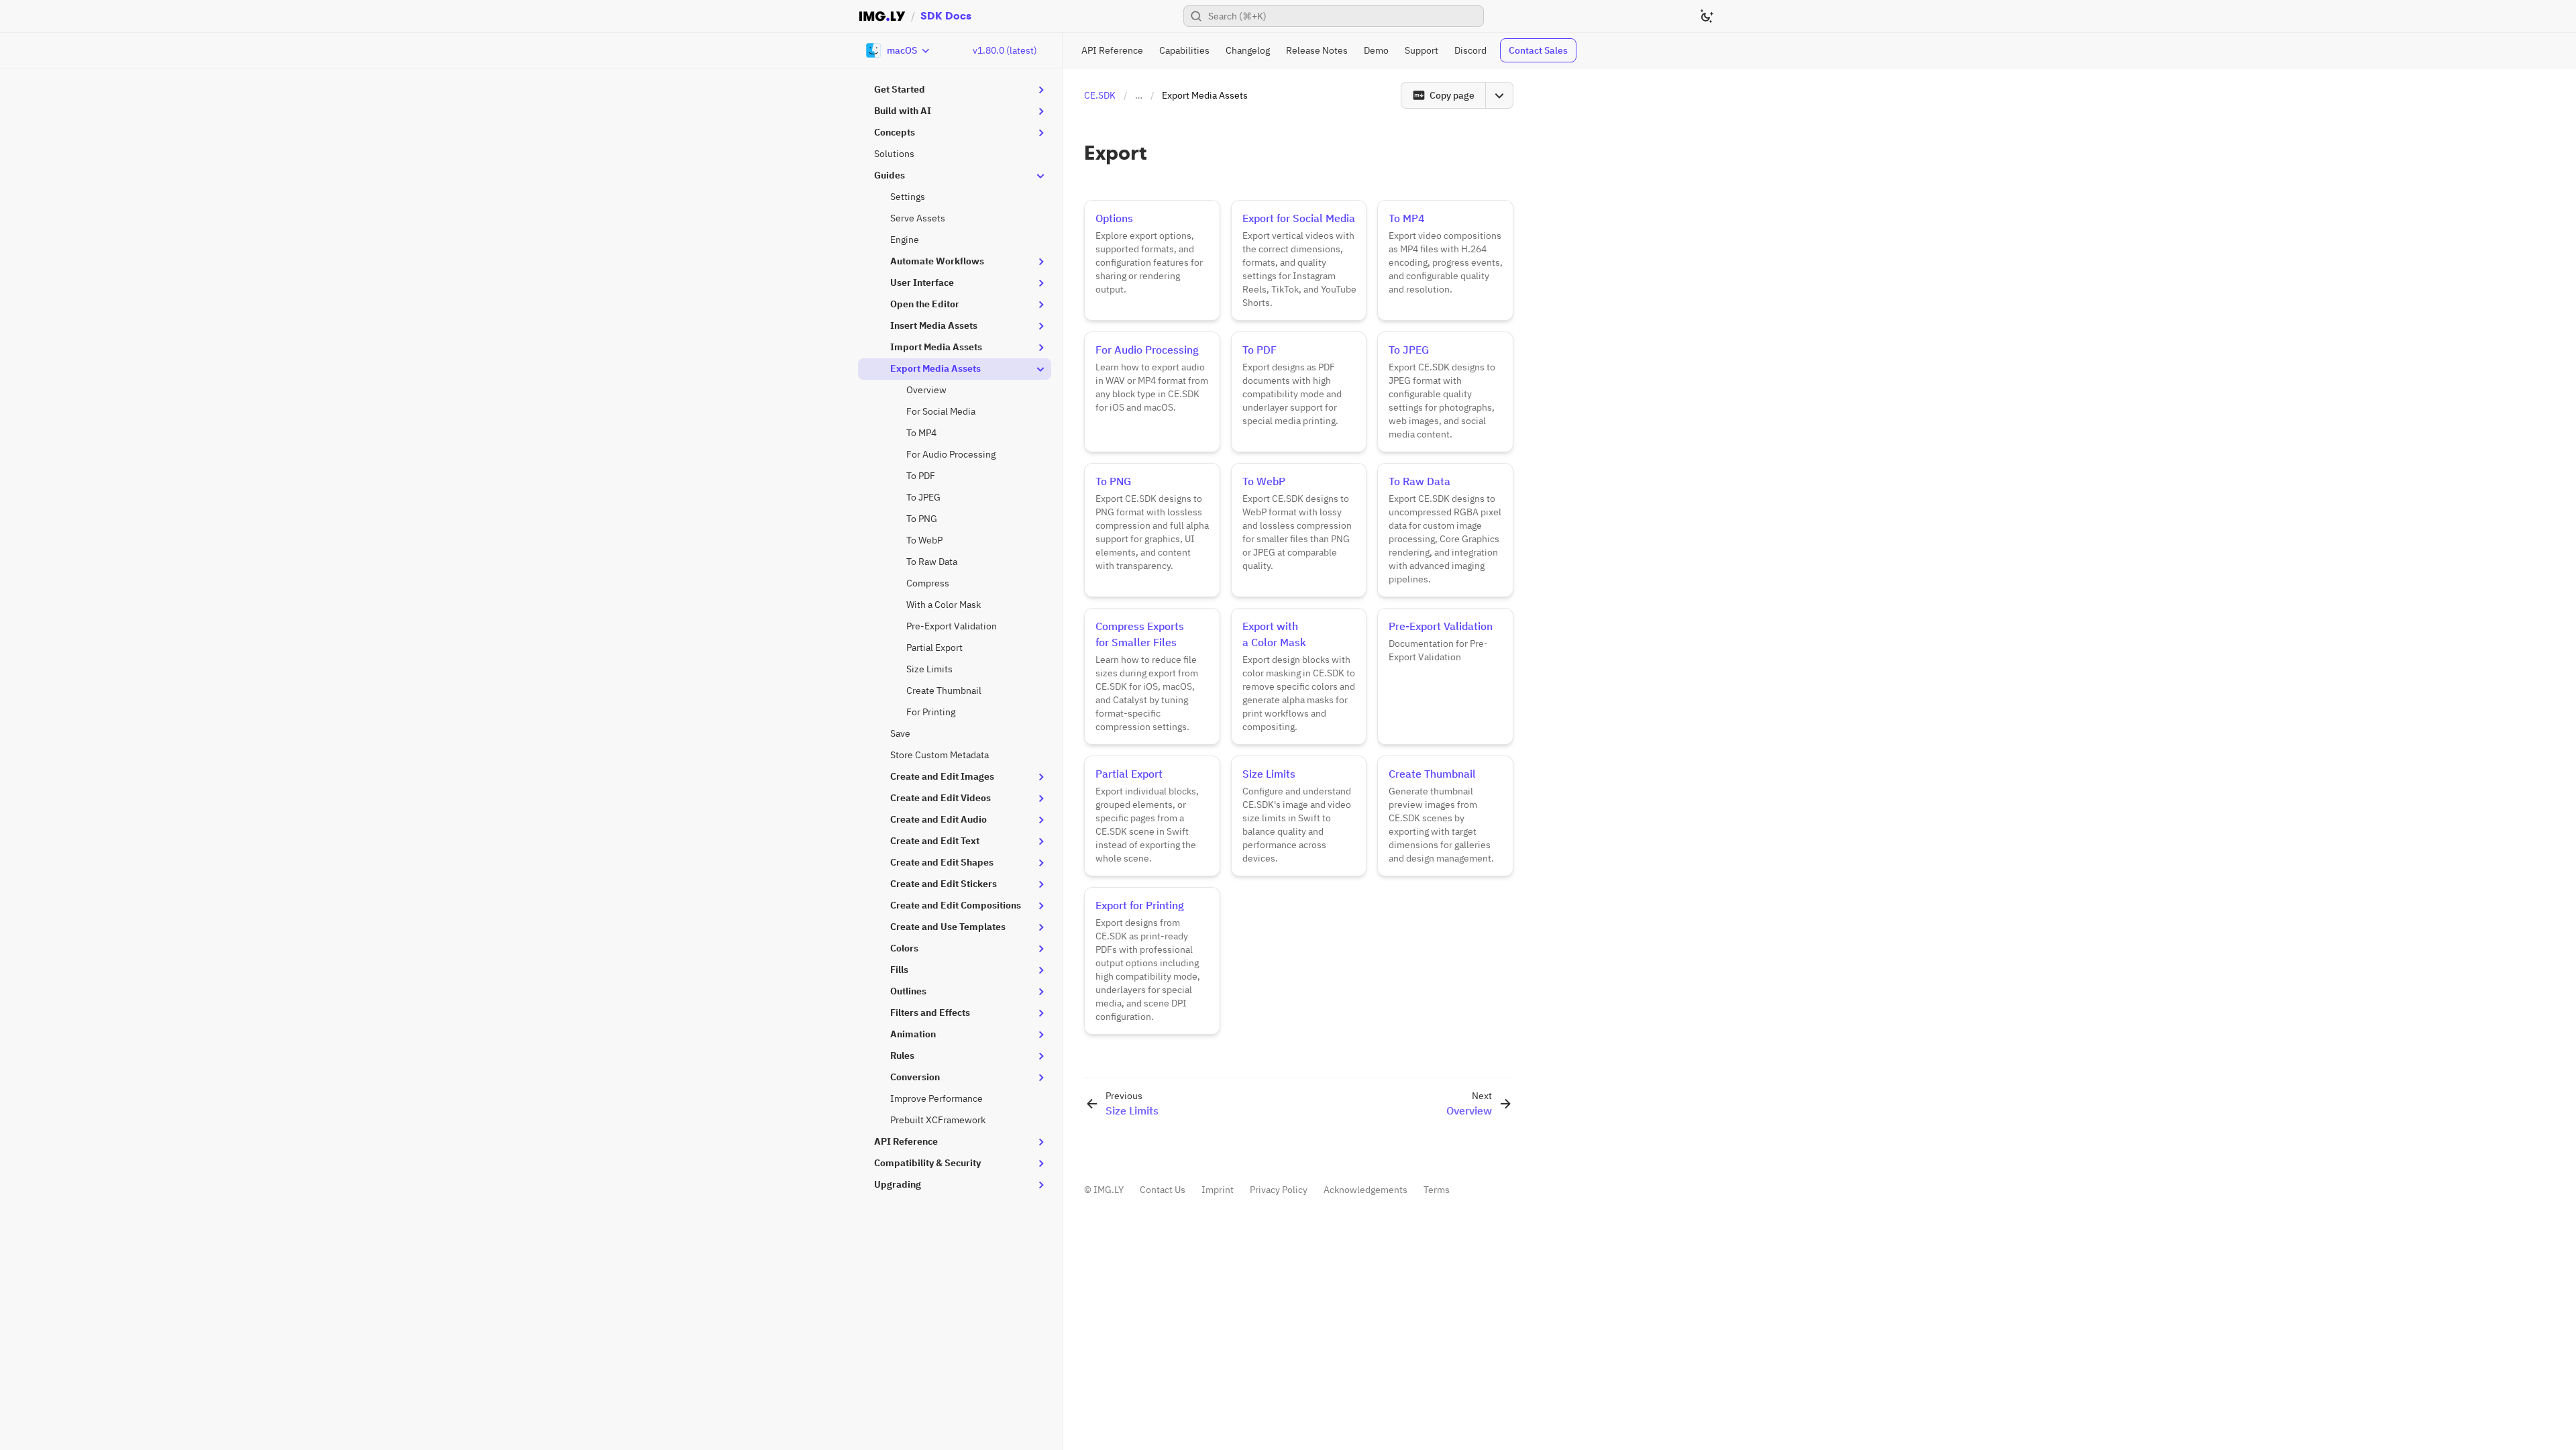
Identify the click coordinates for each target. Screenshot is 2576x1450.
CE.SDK (1100, 95)
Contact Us (1163, 1190)
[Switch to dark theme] (1707, 16)
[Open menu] (1499, 95)
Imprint (1218, 1190)
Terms (1437, 1190)
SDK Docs (946, 16)
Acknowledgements (1365, 1190)
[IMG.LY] (882, 16)
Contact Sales (1538, 50)
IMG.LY (1109, 1190)
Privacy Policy (1279, 1190)
